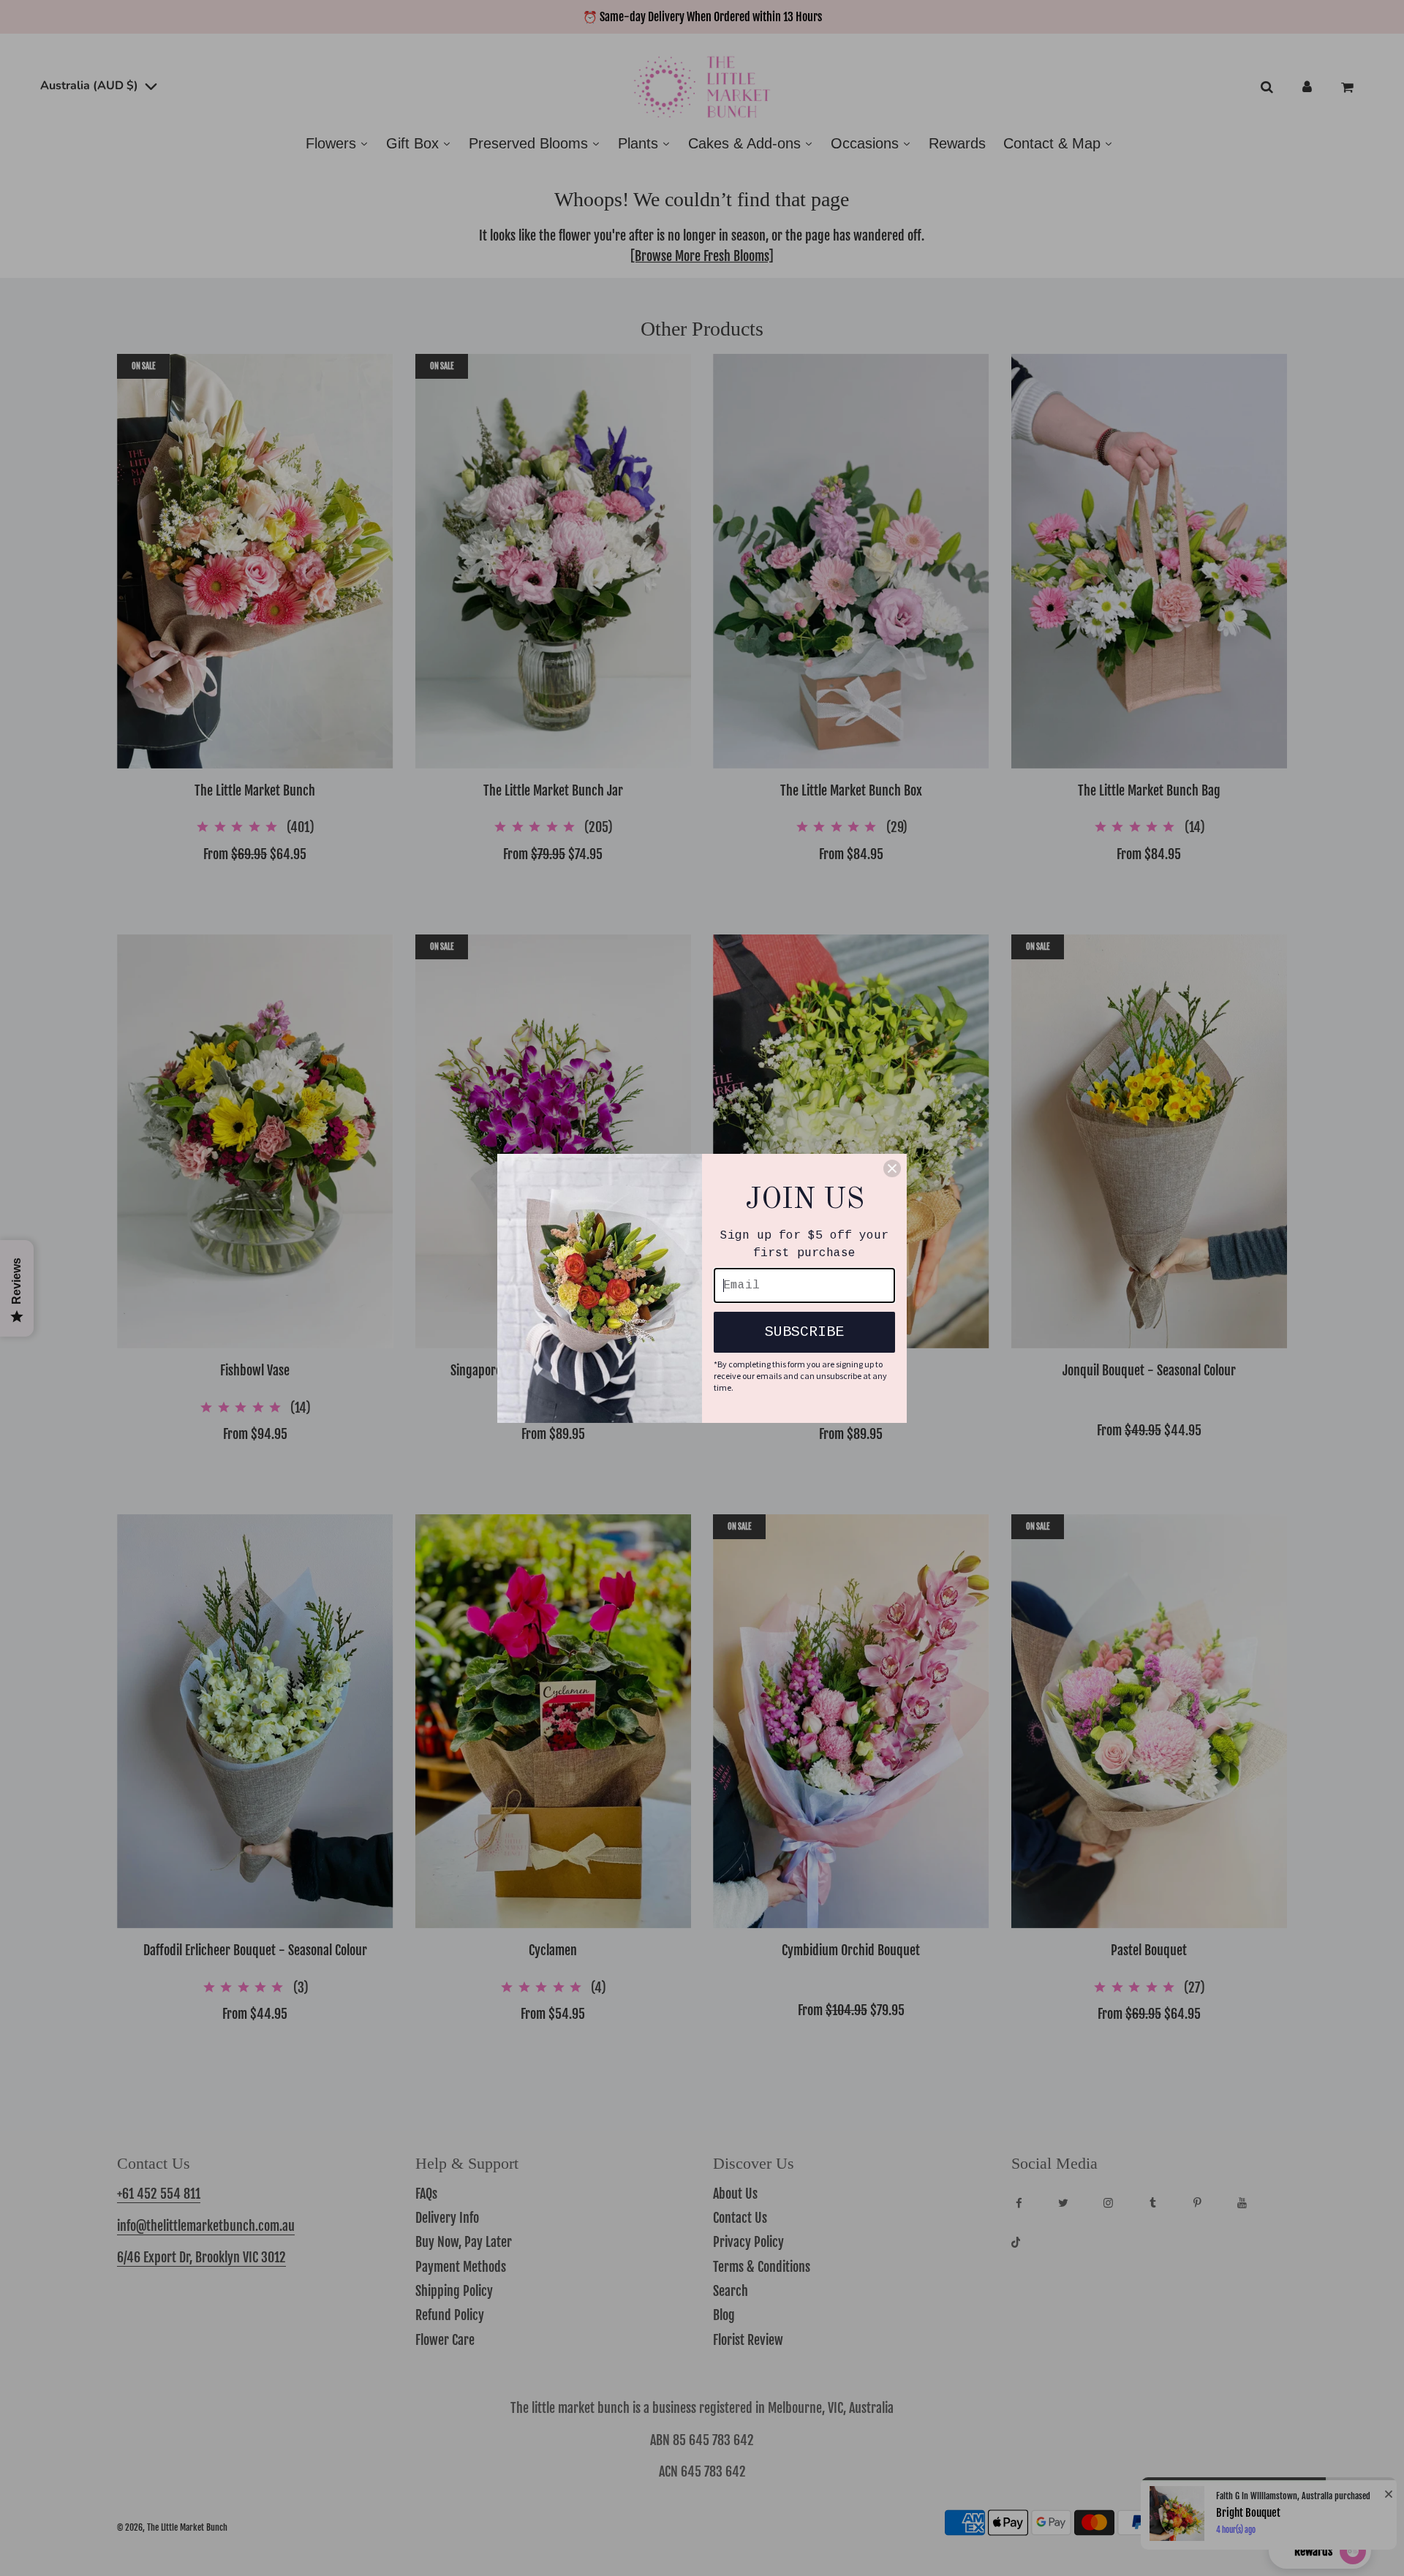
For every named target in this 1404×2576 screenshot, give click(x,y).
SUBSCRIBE (804, 1332)
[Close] (892, 1168)
